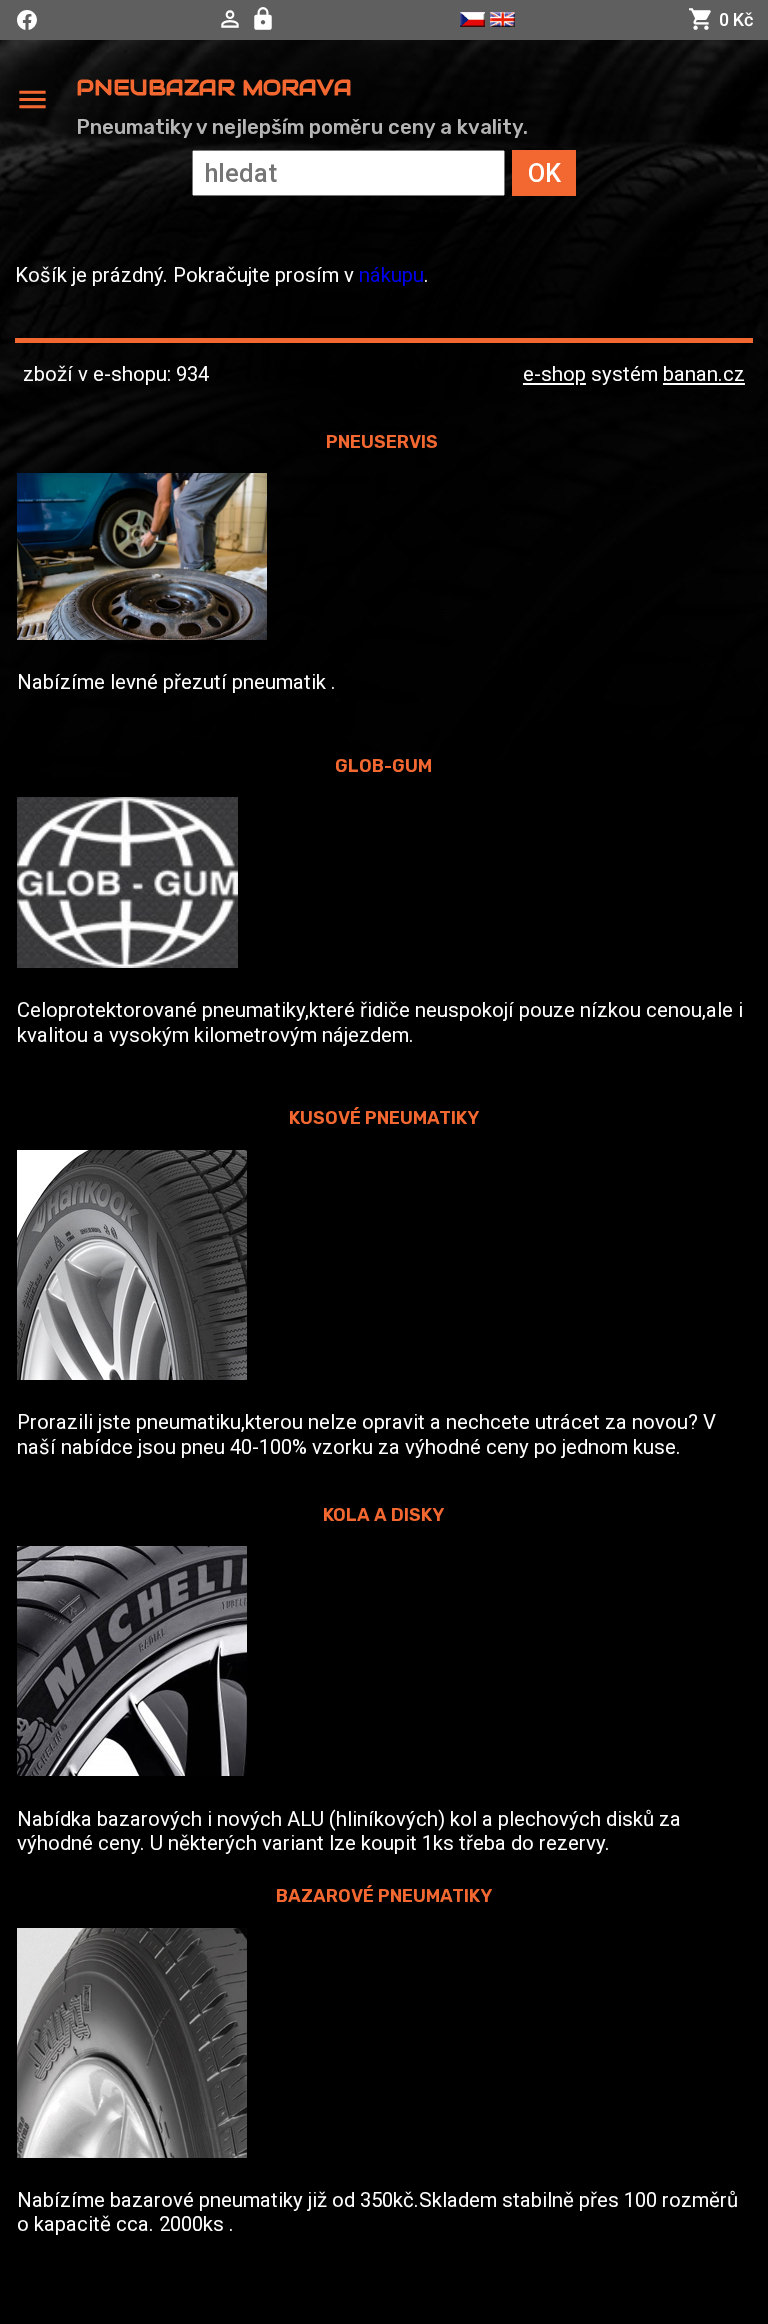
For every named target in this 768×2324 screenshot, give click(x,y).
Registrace (265, 19)
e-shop (554, 374)
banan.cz (704, 374)
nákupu (391, 275)
